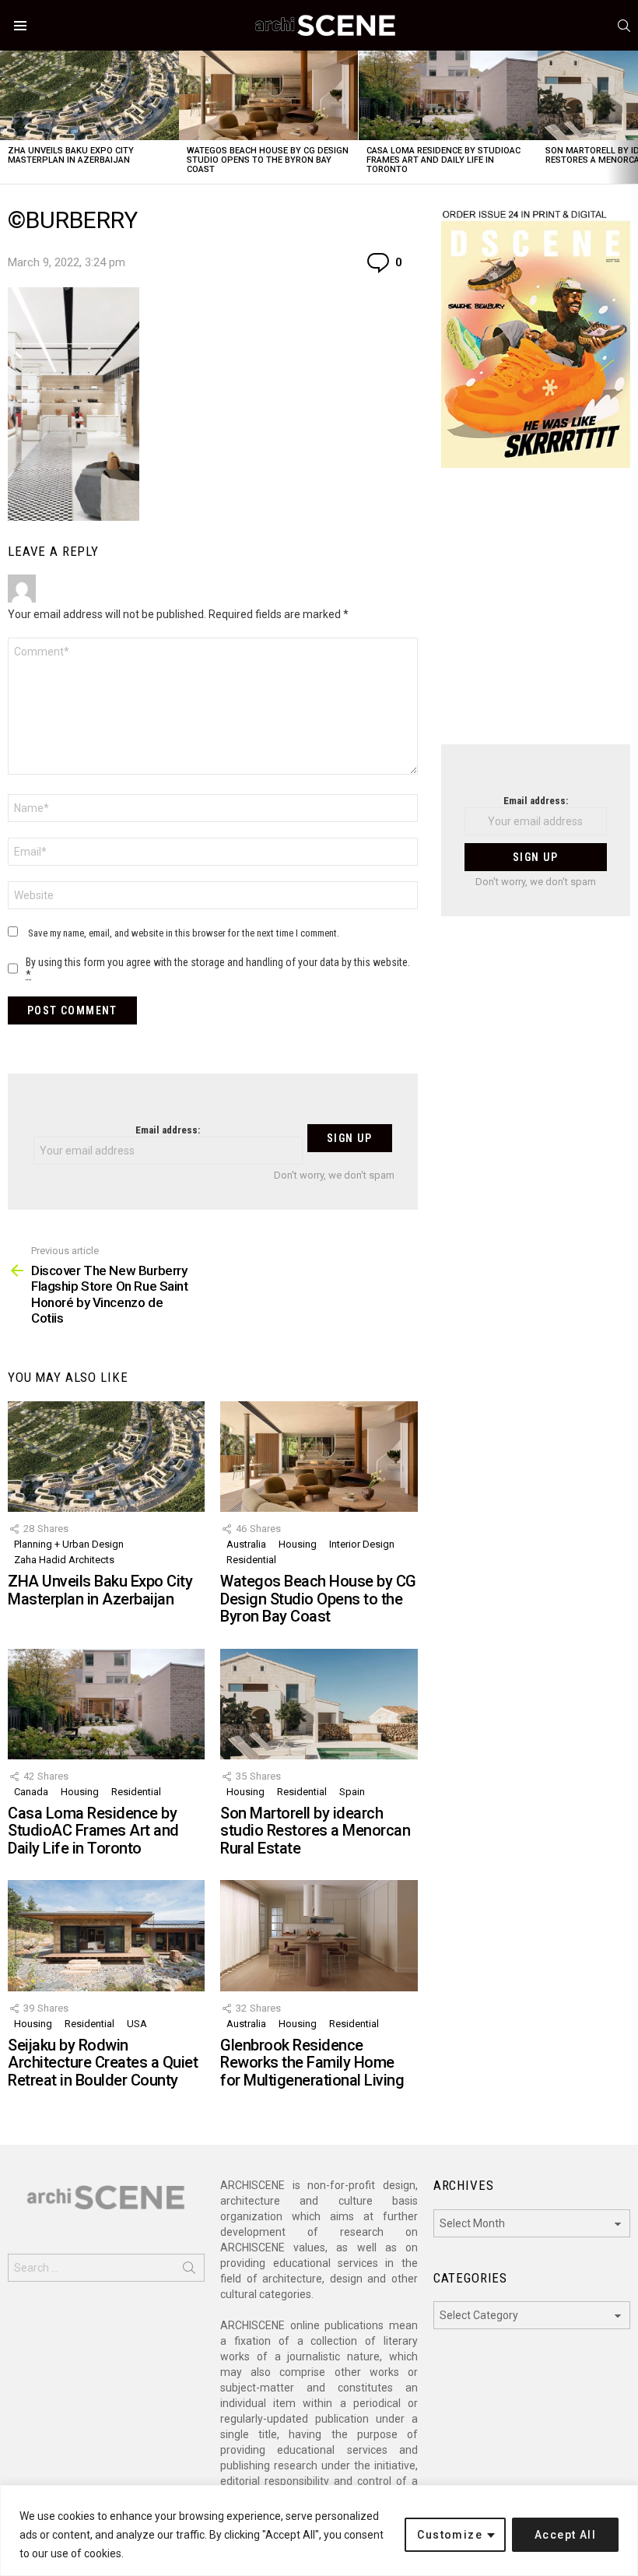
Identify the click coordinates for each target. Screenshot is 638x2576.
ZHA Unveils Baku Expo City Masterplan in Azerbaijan (71, 155)
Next (630, 117)
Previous (8, 117)
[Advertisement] (536, 616)
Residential (251, 1560)
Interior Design (362, 1544)
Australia (246, 1544)
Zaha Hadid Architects (64, 1560)
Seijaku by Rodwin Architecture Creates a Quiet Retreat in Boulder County (103, 2063)
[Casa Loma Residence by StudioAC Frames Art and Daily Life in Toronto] (448, 95)
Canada (31, 1792)
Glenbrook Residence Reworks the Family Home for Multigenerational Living (312, 2063)
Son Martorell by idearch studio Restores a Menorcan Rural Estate (315, 1831)
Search (189, 2271)
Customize (450, 2535)
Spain (352, 1792)
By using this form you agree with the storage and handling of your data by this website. (218, 968)
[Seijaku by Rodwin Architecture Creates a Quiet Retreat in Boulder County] (106, 1935)
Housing (298, 1544)
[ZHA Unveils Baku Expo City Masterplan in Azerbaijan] (89, 95)
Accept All (565, 2535)
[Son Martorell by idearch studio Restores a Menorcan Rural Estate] (319, 1704)
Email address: (168, 1130)
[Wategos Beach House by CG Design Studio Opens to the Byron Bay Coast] (268, 95)
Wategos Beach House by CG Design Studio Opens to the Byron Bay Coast (268, 160)
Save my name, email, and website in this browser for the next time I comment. (184, 933)
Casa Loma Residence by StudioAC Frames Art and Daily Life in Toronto (443, 160)
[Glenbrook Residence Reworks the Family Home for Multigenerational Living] (319, 1935)
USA (137, 2024)
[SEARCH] (624, 26)
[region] (319, 2530)
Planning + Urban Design (69, 1544)
